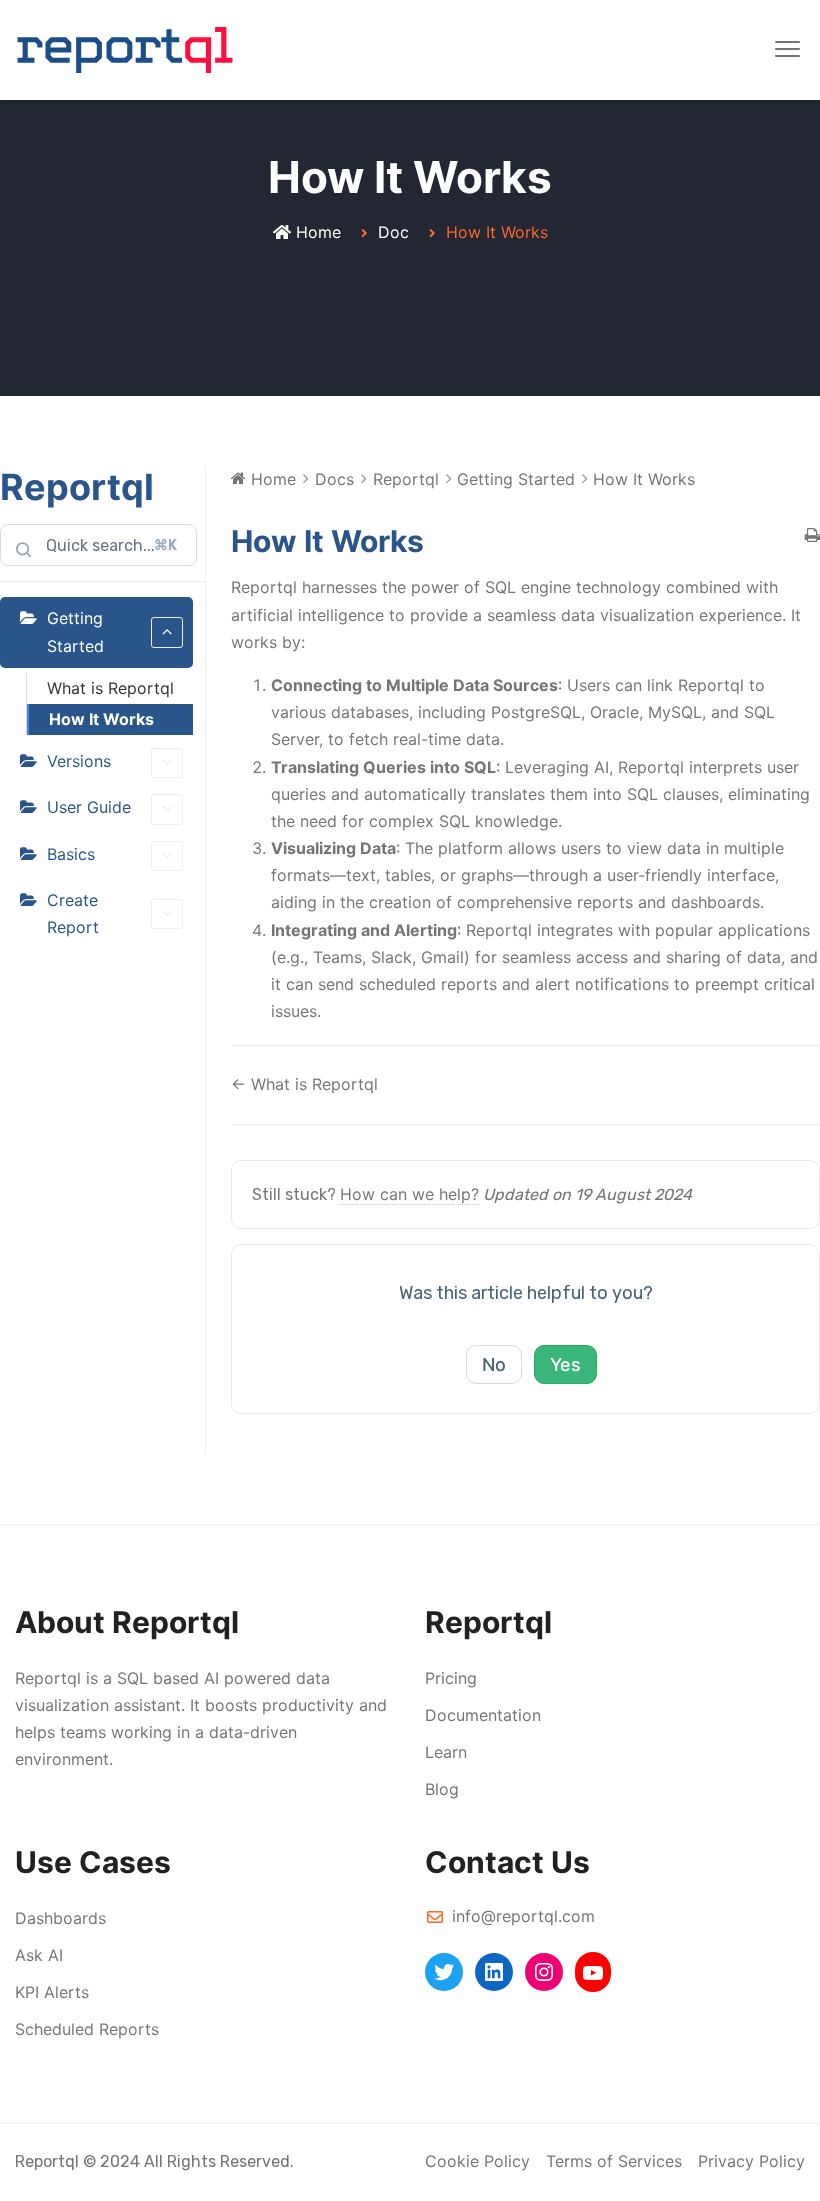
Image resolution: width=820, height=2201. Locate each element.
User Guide (89, 807)
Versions (79, 761)
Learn (446, 1752)
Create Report (73, 913)
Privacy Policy (751, 2161)
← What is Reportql (304, 1084)
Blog (442, 1789)
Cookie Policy (477, 2161)
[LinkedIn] (494, 1972)
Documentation (483, 1715)
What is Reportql (110, 688)
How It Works (101, 719)
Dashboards (60, 1918)
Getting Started (75, 631)
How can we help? (409, 1194)
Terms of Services (614, 2161)
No (494, 1364)
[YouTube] (593, 1972)
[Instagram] (544, 1972)
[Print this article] (812, 536)
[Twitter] (444, 1972)
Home (318, 232)
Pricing (451, 1678)
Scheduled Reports (87, 2029)
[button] (787, 50)
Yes (565, 1364)
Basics (71, 854)
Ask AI (39, 1955)
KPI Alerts (52, 1992)
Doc (393, 232)
